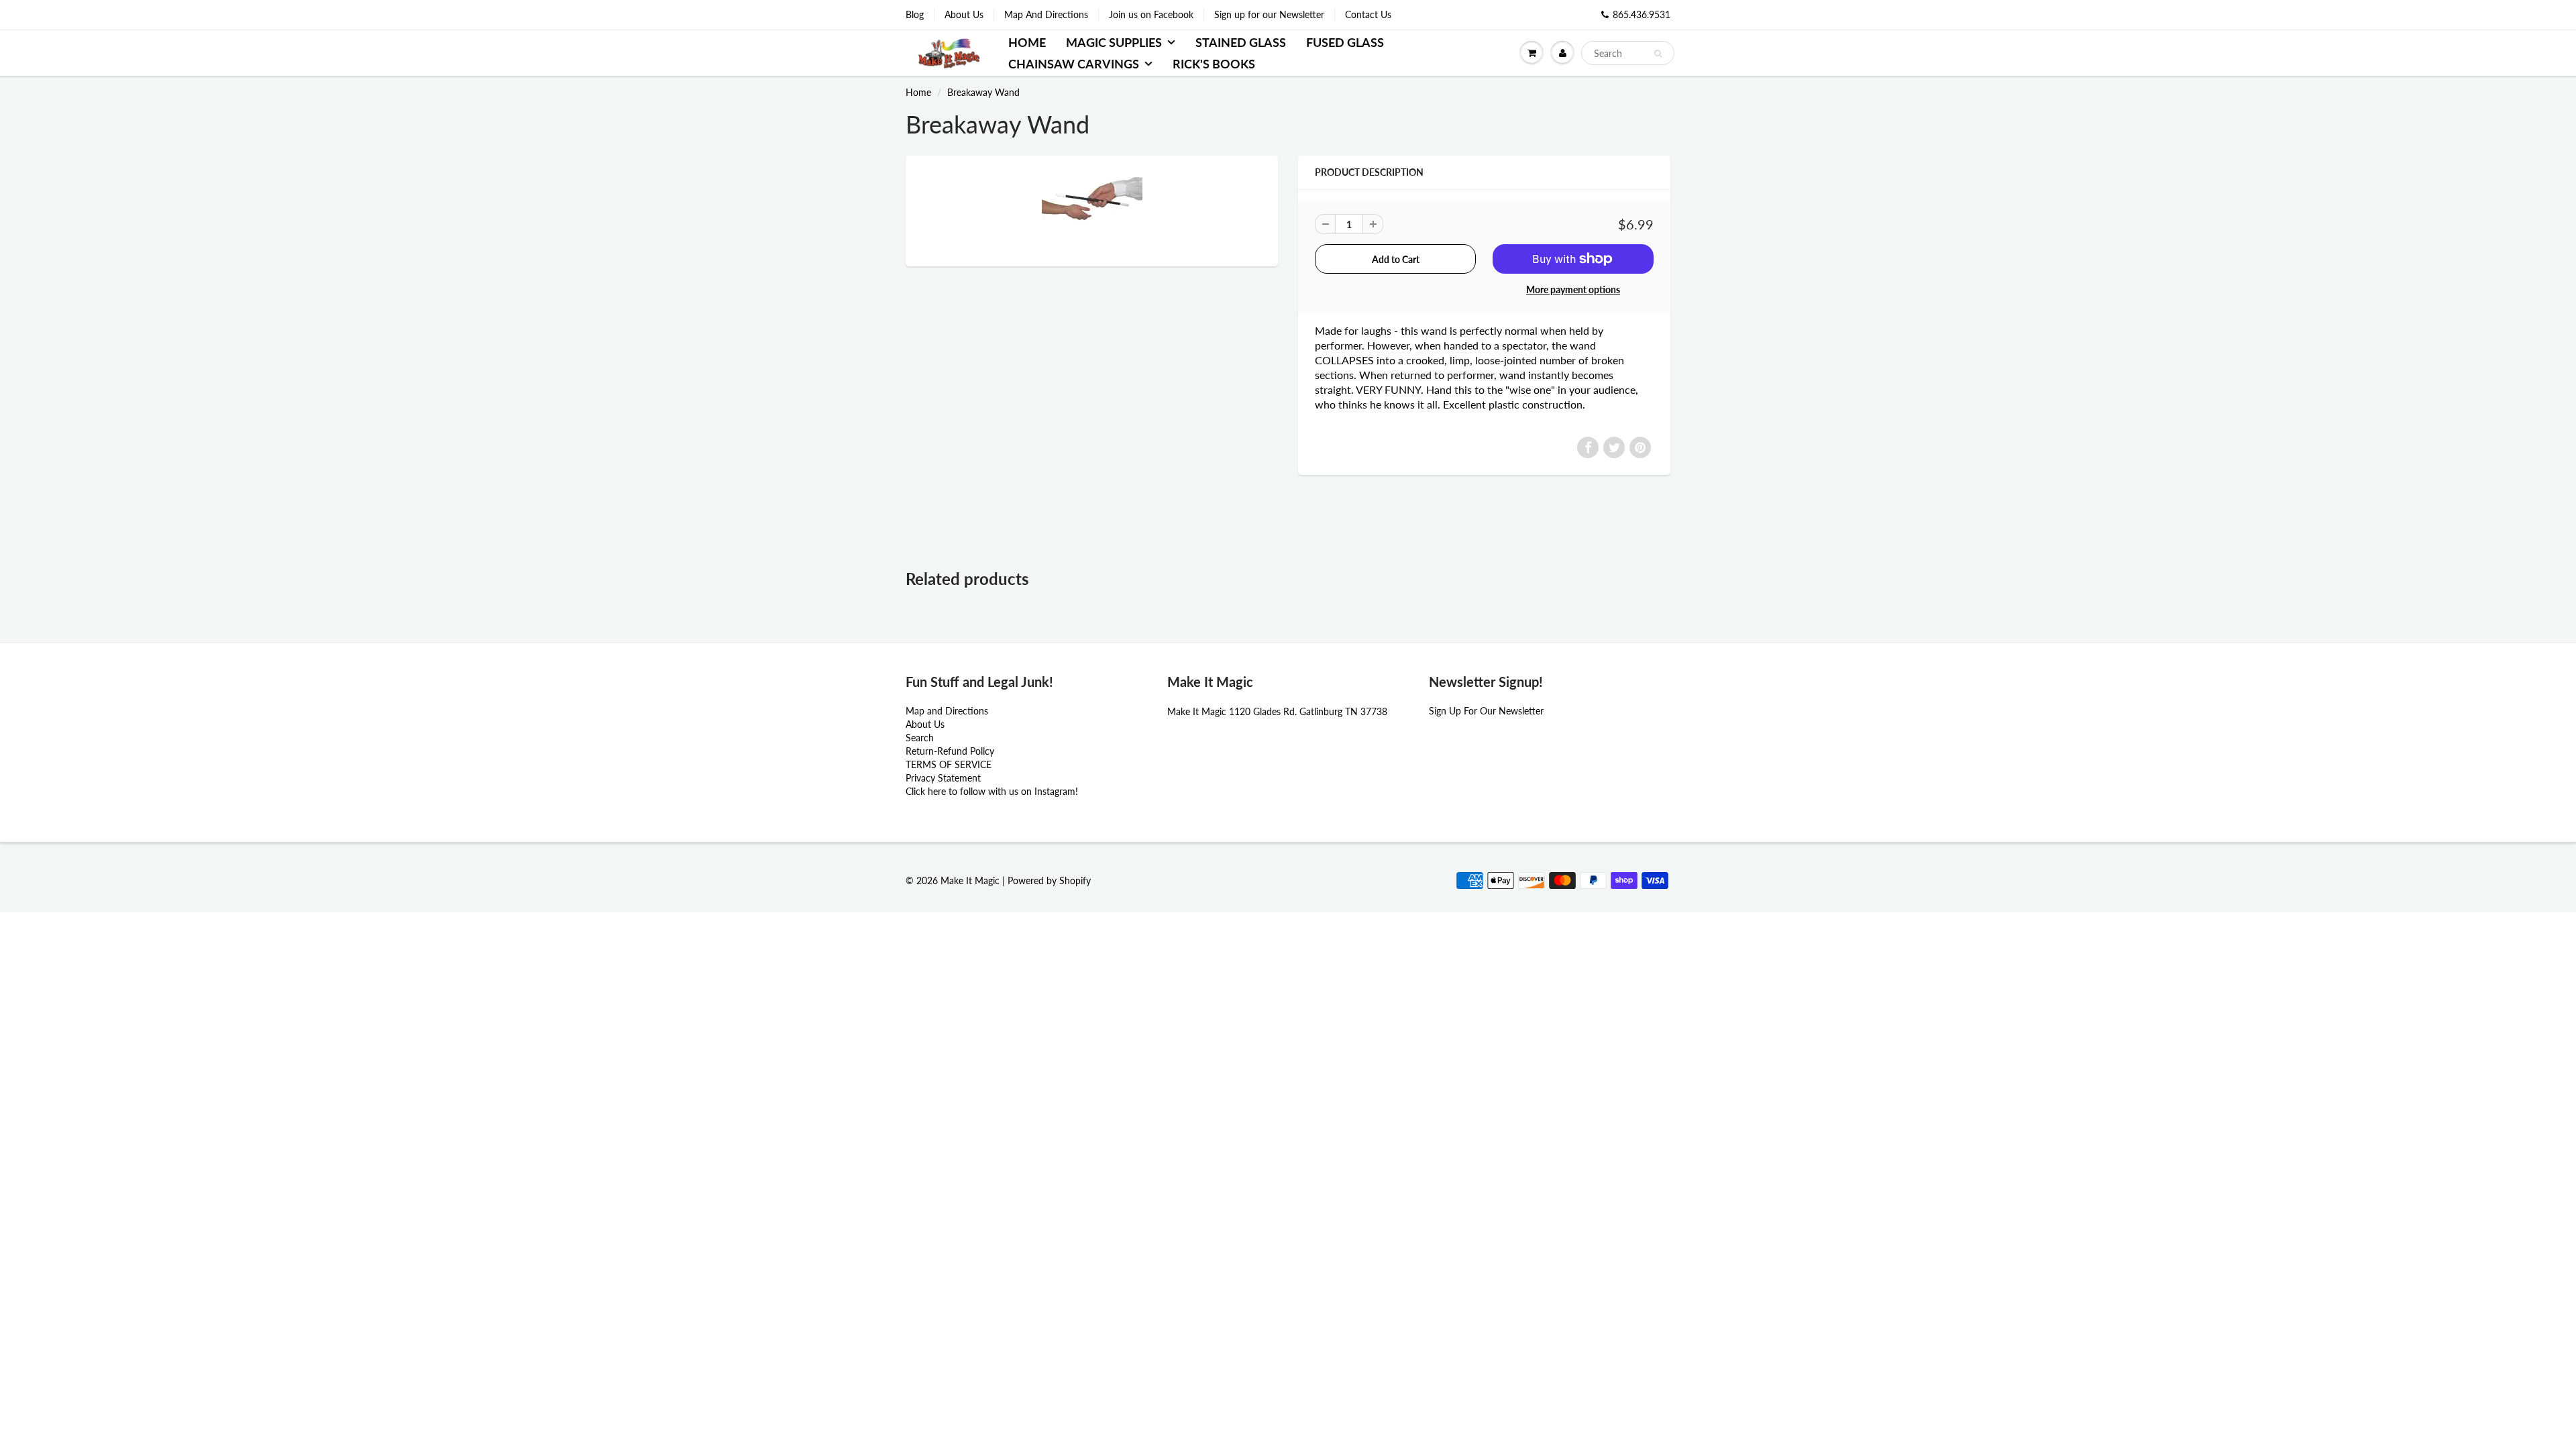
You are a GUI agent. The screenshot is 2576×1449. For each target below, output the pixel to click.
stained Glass (1241, 42)
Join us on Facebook (1151, 14)
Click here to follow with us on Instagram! (992, 791)
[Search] (1658, 54)
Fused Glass (1345, 42)
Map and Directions (947, 711)
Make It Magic (970, 880)
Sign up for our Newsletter (1269, 14)
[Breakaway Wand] (1092, 209)
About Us (964, 14)
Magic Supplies (1114, 42)
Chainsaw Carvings (1074, 64)
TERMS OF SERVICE (949, 764)
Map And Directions (1046, 14)
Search (920, 738)
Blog (915, 14)
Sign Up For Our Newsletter (1486, 711)
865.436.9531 (1642, 14)
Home (1027, 42)
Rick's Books (1214, 64)
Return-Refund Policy (950, 751)
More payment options (1573, 289)
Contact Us (1368, 14)
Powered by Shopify (1049, 880)
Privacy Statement (943, 778)
